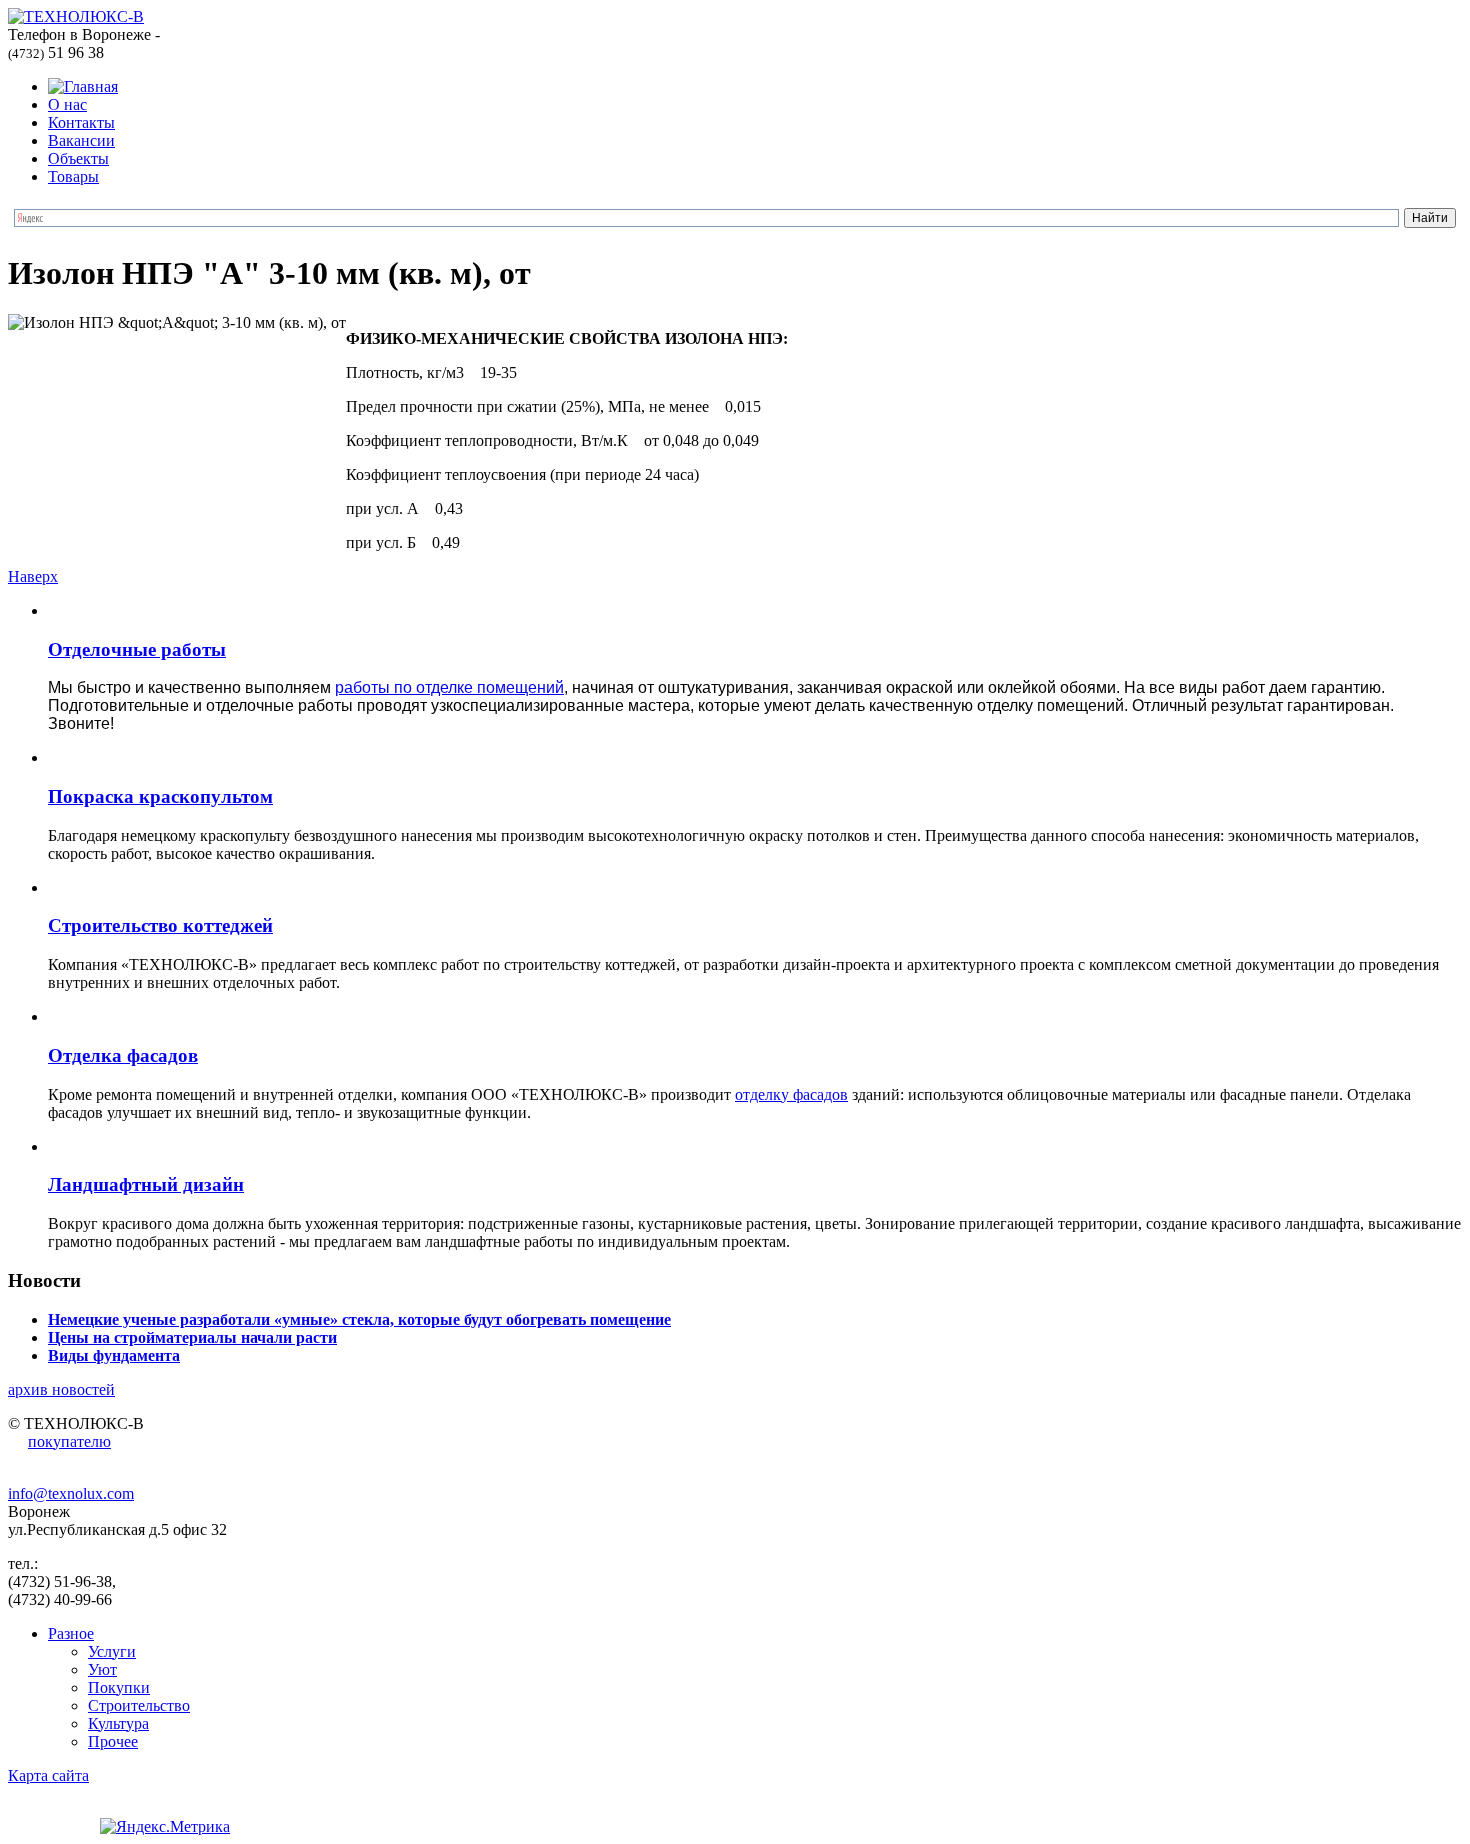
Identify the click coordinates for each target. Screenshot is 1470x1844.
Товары (73, 176)
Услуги (112, 1651)
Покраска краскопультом (160, 796)
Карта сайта (48, 1775)
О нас (67, 104)
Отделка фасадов (123, 1055)
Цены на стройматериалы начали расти (192, 1337)
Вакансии (81, 140)
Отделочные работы (137, 649)
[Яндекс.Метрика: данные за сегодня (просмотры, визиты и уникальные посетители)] (165, 1827)
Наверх (33, 576)
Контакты (81, 122)
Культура (118, 1723)
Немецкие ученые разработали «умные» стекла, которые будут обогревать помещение (359, 1319)
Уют (102, 1669)
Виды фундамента (114, 1355)
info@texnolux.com (71, 1493)
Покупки (119, 1687)
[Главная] (83, 86)
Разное (71, 1633)
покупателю (69, 1441)
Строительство (139, 1705)
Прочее (113, 1741)
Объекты (78, 158)
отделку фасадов (791, 1094)
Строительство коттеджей (160, 925)
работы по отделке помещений (449, 687)
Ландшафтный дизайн (146, 1184)
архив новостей (61, 1389)
